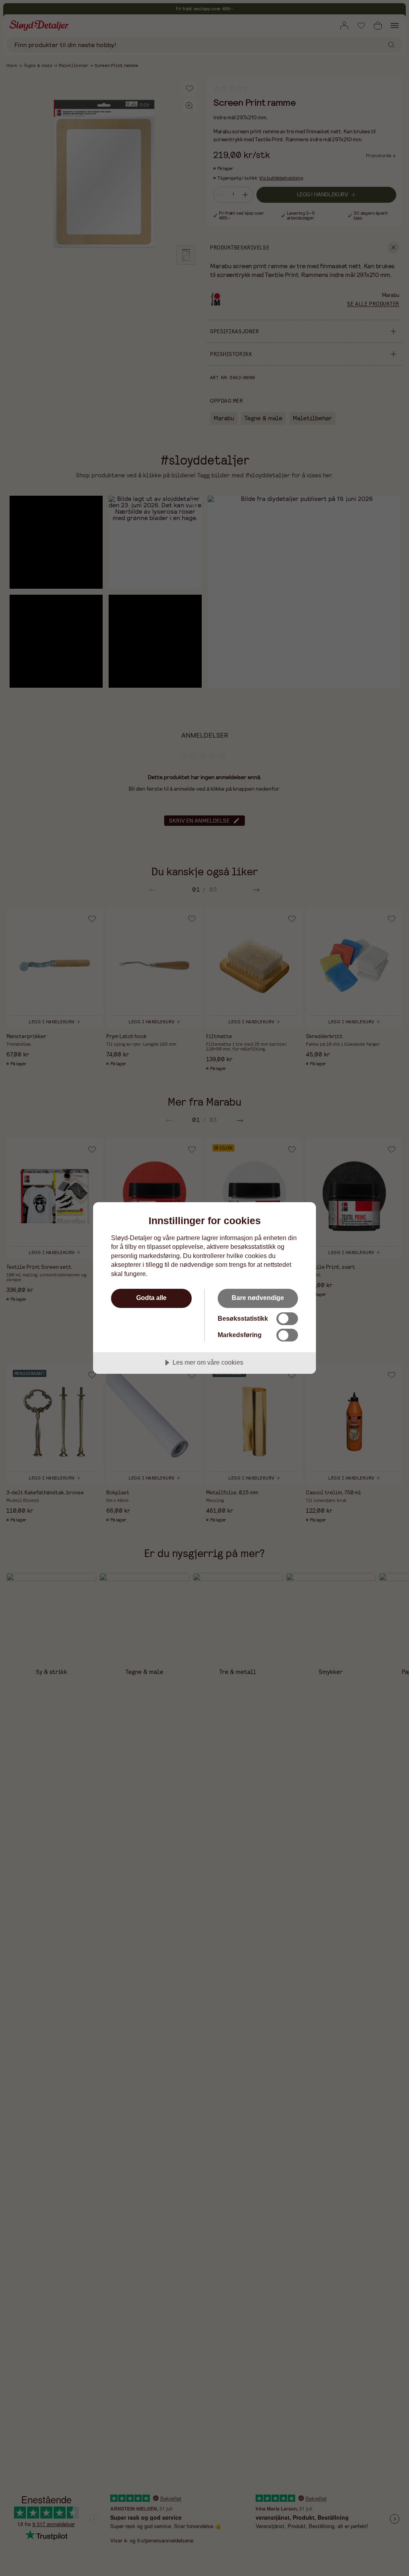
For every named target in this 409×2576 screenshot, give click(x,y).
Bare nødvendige (258, 1298)
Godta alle (151, 1298)
